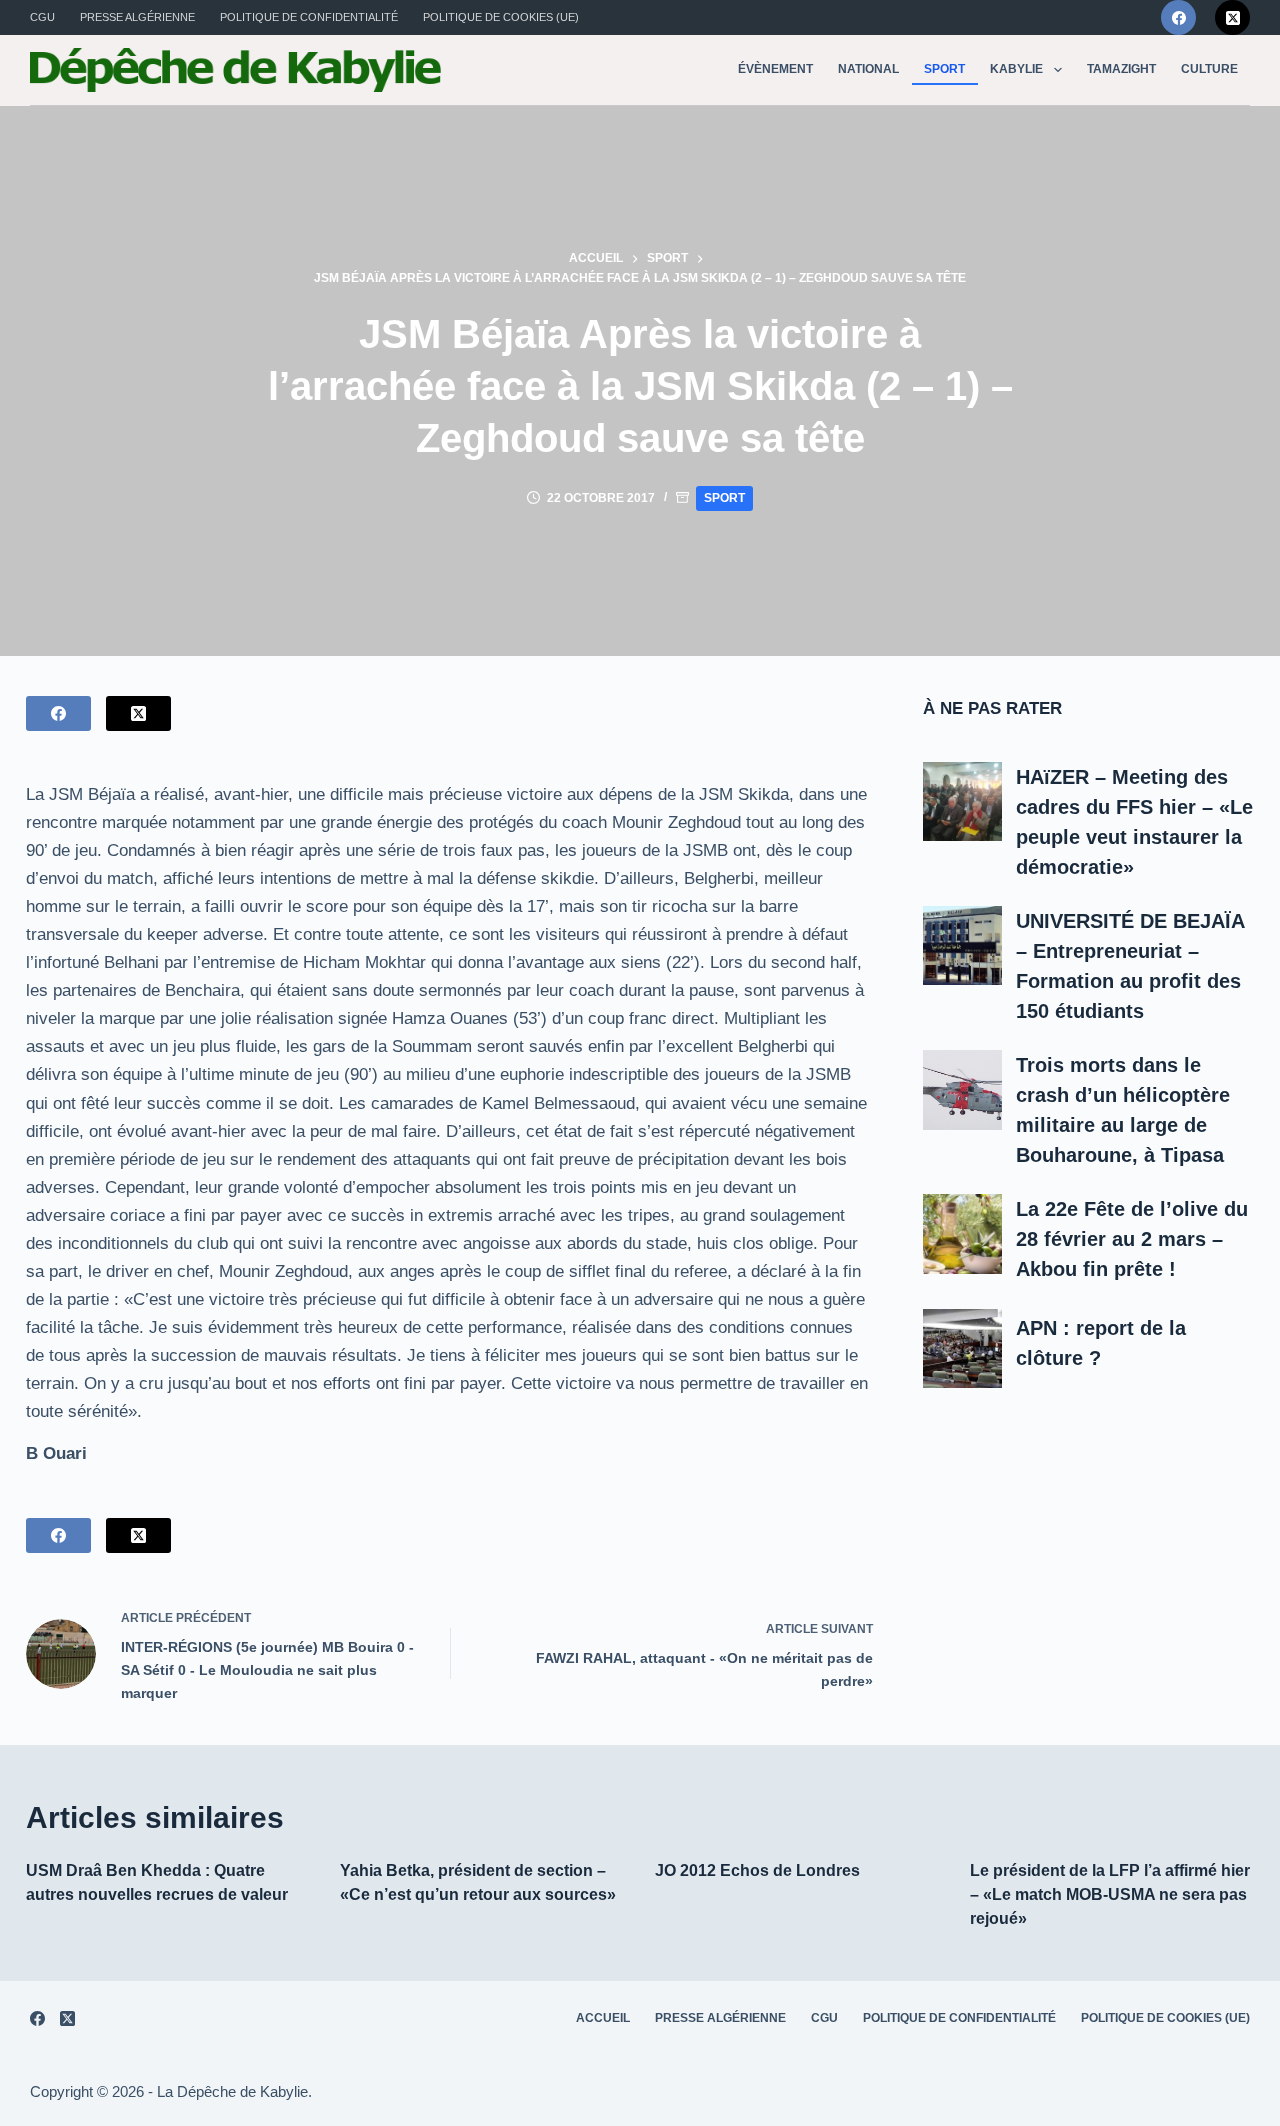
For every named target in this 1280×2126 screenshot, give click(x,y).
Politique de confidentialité (309, 17)
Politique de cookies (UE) (501, 17)
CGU (42, 17)
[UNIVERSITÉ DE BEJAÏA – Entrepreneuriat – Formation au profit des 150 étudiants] (963, 946)
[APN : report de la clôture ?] (963, 1349)
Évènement (775, 69)
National (868, 69)
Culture (1209, 69)
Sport (944, 69)
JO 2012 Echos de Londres (757, 1870)
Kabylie (1016, 69)
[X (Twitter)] (1232, 17)
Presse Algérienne (137, 17)
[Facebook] (1178, 17)
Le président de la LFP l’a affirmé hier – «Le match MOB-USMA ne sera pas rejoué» (1110, 1894)
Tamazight (1121, 69)
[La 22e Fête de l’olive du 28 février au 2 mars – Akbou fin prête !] (963, 1234)
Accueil (603, 2018)
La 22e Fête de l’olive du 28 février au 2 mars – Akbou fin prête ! (1132, 1239)
